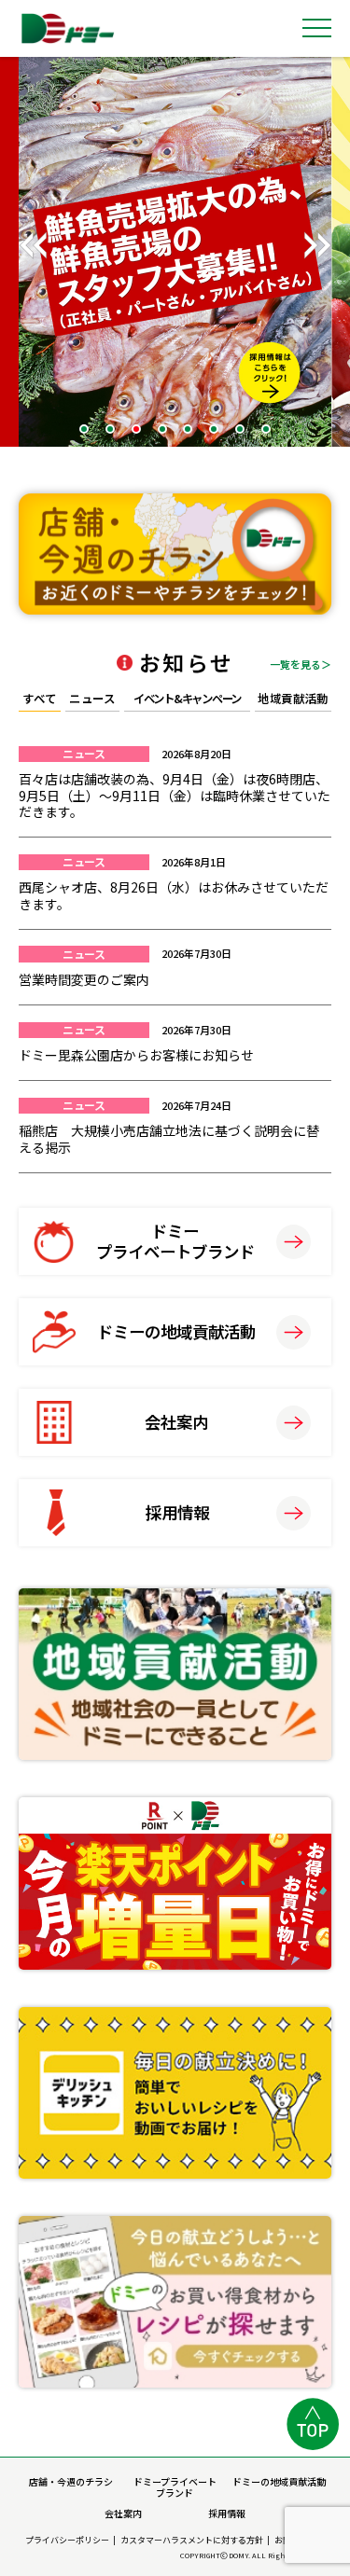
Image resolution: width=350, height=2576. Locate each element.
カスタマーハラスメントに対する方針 (192, 2540)
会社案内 (123, 2513)
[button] (317, 245)
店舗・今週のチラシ (71, 2481)
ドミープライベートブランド (175, 2487)
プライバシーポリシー (67, 2540)
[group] (175, 252)
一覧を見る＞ (301, 663)
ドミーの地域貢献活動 (279, 2481)
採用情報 (227, 2513)
